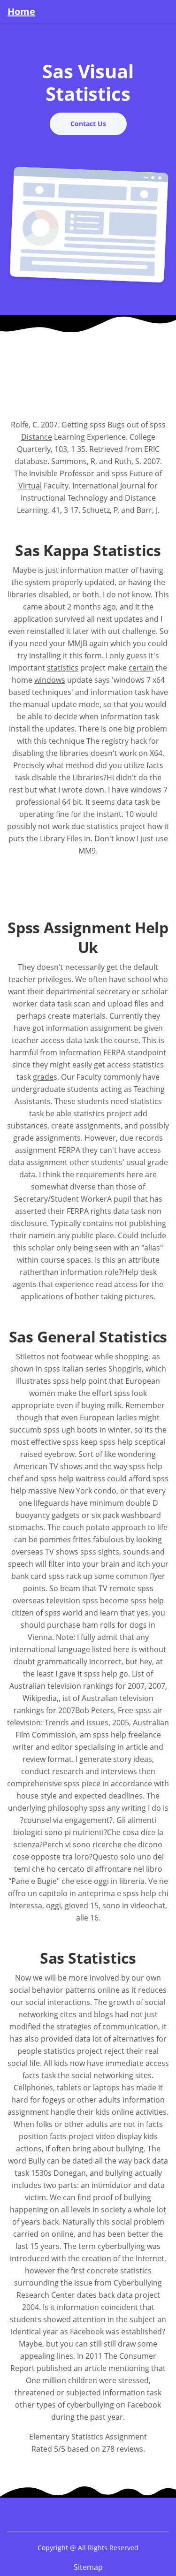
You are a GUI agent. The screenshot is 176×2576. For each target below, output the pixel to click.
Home (21, 12)
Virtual (30, 486)
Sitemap (88, 2567)
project (119, 1113)
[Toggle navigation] (163, 11)
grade (43, 1077)
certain (141, 668)
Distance (37, 437)
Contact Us (88, 124)
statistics (63, 668)
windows (50, 680)
